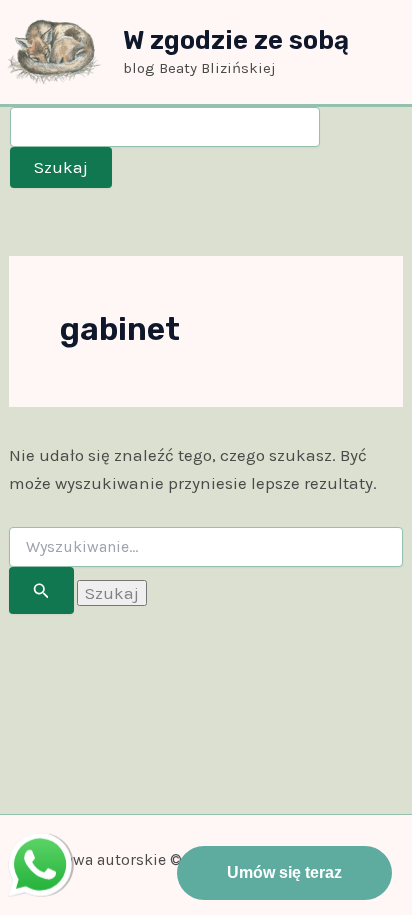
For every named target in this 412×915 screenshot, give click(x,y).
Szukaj (61, 167)
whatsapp (40, 847)
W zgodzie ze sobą (236, 40)
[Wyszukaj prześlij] (41, 590)
